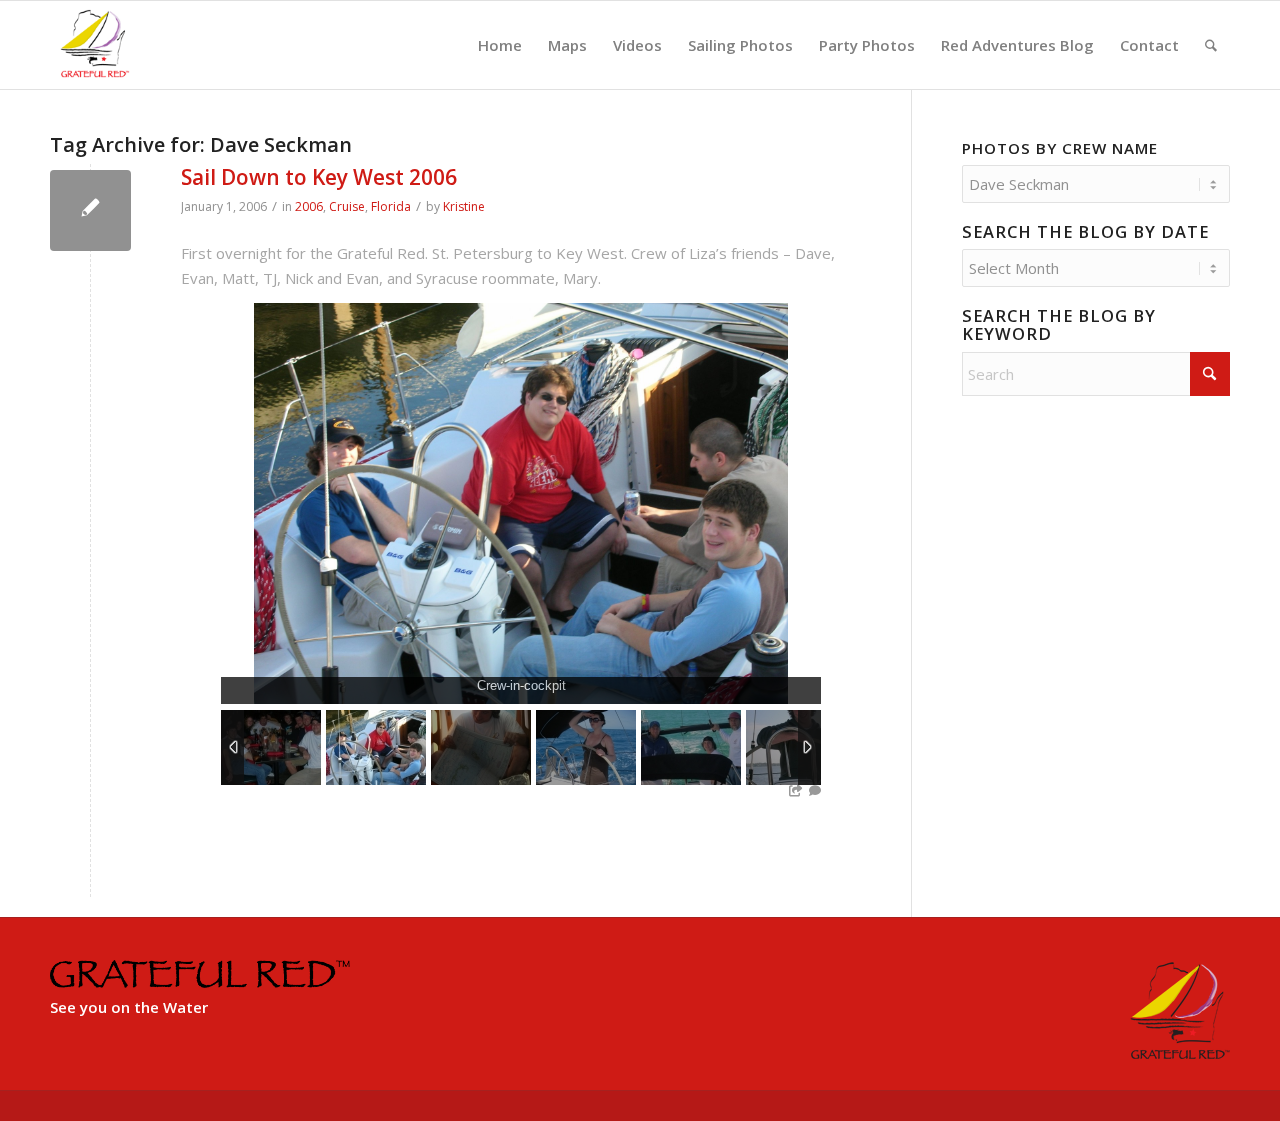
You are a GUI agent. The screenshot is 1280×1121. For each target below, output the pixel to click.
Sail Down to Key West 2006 (319, 177)
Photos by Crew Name (1060, 148)
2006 (309, 206)
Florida (391, 206)
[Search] (1211, 45)
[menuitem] (500, 45)
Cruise (347, 206)
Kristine (464, 206)
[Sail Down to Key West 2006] (90, 210)
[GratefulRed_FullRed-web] (94, 45)
